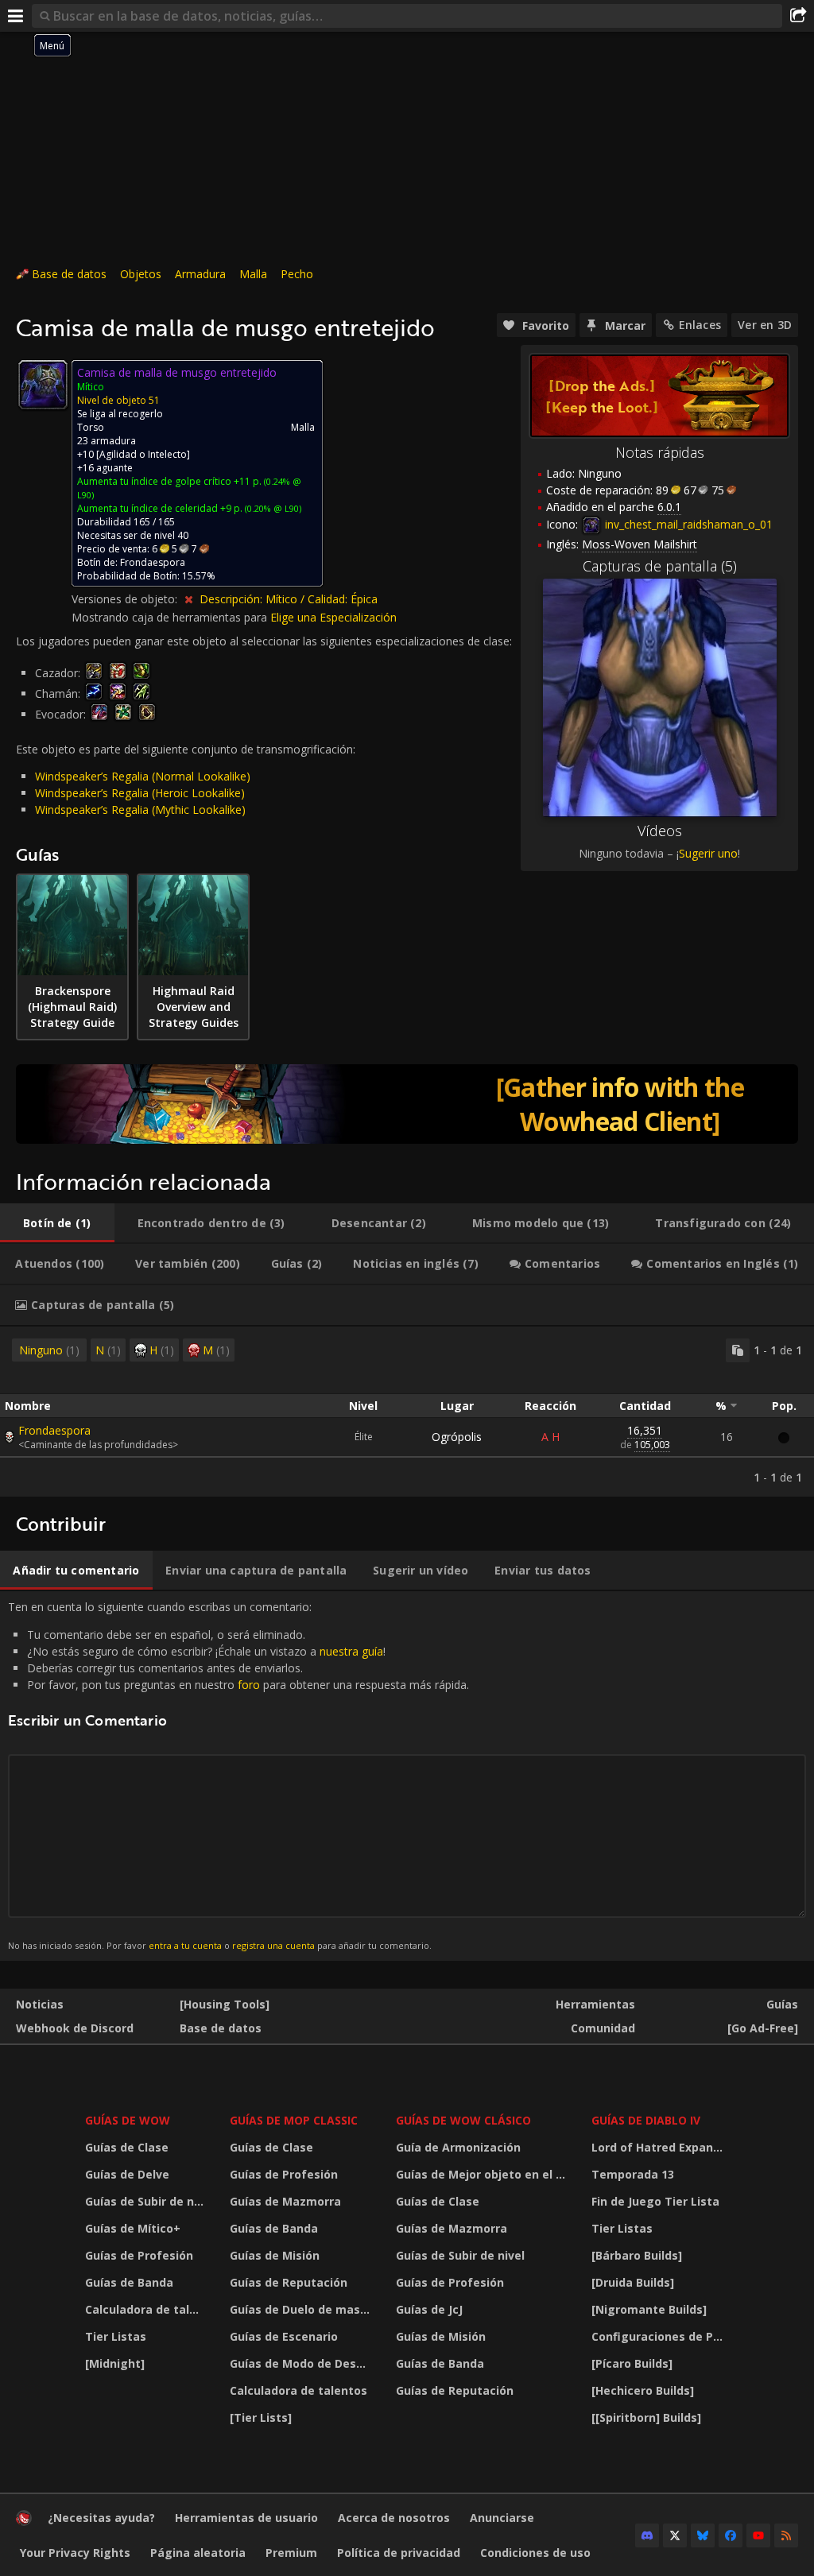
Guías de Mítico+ (133, 2228)
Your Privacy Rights (75, 2553)
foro (249, 1685)
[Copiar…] (738, 1350)
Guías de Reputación (289, 2282)
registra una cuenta (273, 1945)
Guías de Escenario (284, 2336)
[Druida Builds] (633, 2282)
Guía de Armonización (458, 2147)
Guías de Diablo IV (646, 2120)
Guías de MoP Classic (294, 2120)
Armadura (200, 274)
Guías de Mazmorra (285, 2201)
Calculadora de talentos (147, 2309)
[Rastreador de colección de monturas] (407, 1104)
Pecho (297, 274)
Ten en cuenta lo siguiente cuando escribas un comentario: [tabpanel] (238, 1775)
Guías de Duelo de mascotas (303, 2309)
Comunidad (603, 2028)
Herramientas (595, 2004)
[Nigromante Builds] (649, 2309)
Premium (291, 2553)
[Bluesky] (703, 2535)
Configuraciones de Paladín (662, 2336)
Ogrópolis (457, 1437)
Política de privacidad (399, 2553)
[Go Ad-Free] (763, 2028)
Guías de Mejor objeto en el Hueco (484, 2174)
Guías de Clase (127, 2147)
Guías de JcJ (429, 2309)
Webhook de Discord (75, 2028)
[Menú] (16, 16)
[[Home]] (24, 2522)
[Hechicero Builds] (643, 2390)
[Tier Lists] (261, 2417)
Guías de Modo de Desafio (303, 2363)
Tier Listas (116, 2336)
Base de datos (69, 274)
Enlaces (700, 325)
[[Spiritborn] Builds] (646, 2417)
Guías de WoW (128, 2120)
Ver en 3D (765, 325)
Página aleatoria (198, 2553)
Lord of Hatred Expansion (662, 2147)
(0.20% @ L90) (272, 508)
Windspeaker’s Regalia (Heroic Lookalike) (140, 793)
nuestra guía (351, 1651)
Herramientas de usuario (246, 2518)
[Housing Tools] (225, 2004)
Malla (253, 274)
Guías (782, 2004)
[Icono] (43, 385)
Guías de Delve (127, 2174)
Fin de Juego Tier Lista (655, 2201)
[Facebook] (731, 2535)
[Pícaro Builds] (632, 2363)
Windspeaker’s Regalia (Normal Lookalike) (143, 776)
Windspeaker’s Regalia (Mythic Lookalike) (140, 810)
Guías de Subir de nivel (147, 2201)
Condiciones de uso (535, 2553)
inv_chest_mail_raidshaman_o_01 (687, 524)
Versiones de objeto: (126, 599)
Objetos (141, 274)
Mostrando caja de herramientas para (171, 617)
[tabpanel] (407, 1412)
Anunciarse (502, 2518)
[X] (675, 2535)
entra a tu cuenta (185, 1945)
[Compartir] (798, 16)
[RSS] (786, 2535)
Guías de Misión (275, 2255)
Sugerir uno (708, 853)
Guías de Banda (129, 2282)
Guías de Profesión (139, 2255)
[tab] (57, 1223)
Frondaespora (54, 1430)
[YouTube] (758, 2535)
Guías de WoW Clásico (463, 2120)
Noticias (40, 2004)
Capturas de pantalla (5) (660, 566)
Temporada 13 (633, 2174)
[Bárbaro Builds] (637, 2255)
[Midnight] (115, 2363)
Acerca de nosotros (394, 2518)
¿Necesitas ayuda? (101, 2518)
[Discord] (647, 2535)
